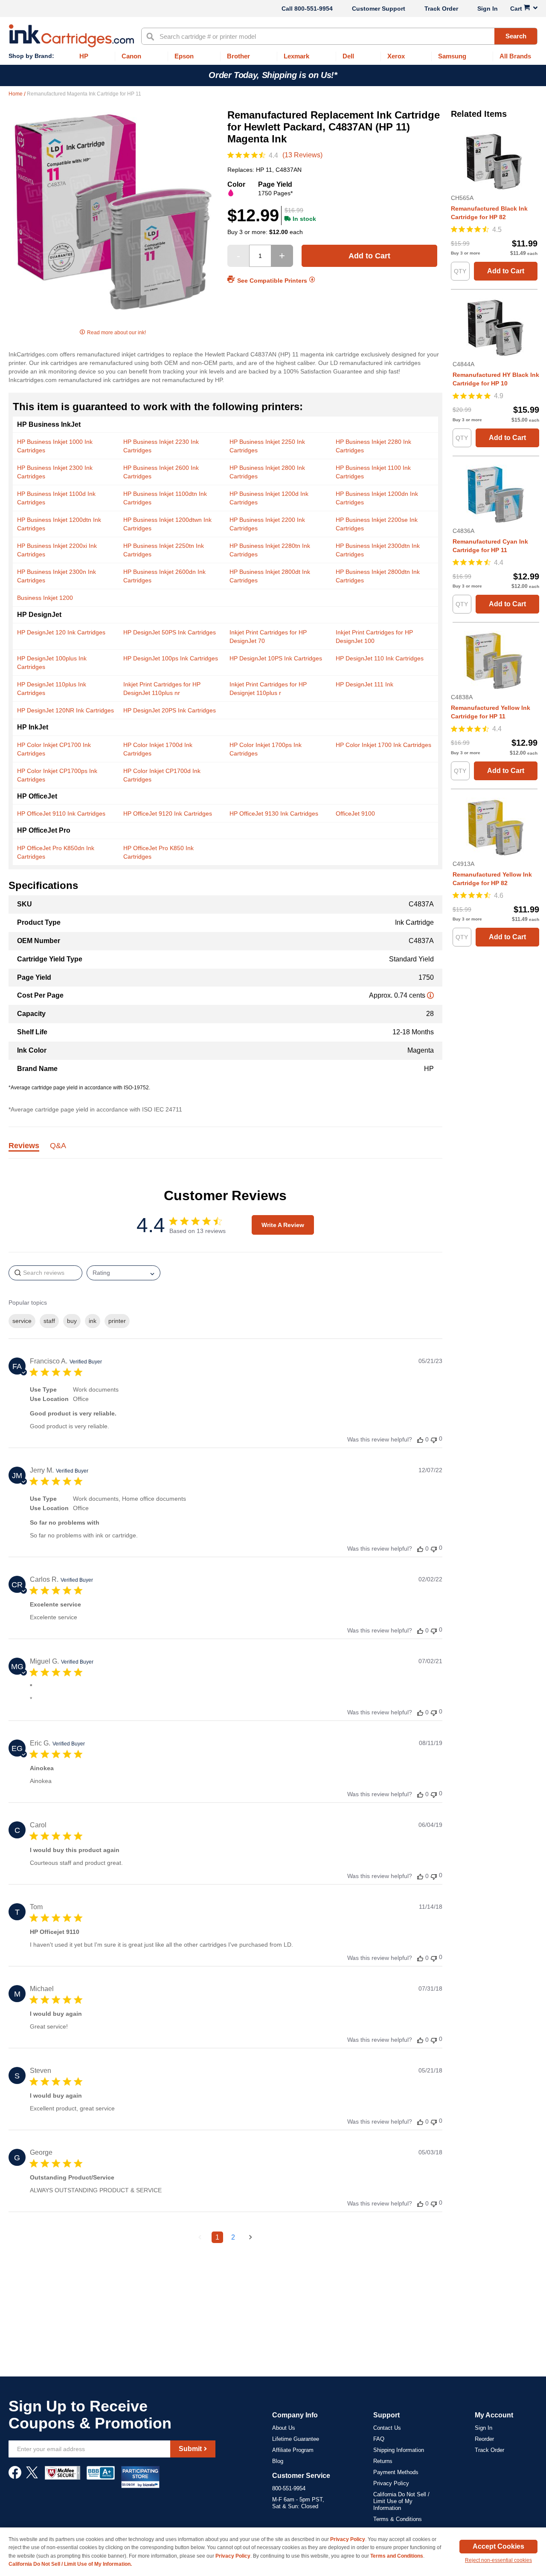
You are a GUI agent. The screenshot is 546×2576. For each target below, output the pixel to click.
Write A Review (283, 1225)
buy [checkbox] (72, 1321)
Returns (383, 2461)
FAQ (379, 2439)
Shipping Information (399, 2450)
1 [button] (217, 2237)
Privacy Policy (391, 2483)
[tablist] (225, 1151)
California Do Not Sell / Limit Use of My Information (401, 2501)
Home (16, 94)
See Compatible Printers (272, 280)
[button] (420, 1440)
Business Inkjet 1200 (45, 598)
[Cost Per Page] (430, 995)
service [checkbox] (22, 1321)
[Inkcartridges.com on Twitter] (32, 2477)
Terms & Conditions (398, 2519)
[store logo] (71, 36)
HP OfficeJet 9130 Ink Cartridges (274, 813)
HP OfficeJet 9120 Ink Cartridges (168, 813)
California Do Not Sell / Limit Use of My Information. (70, 2564)
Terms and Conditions (397, 2556)
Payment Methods (396, 2472)
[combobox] (339, 36)
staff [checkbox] (49, 1321)
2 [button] (233, 2237)
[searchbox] (45, 1273)
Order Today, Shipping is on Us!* (273, 75)
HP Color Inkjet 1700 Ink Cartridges (383, 745)
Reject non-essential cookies (498, 2560)
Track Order (441, 9)
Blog (278, 2461)
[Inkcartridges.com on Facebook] (15, 2477)
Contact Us (387, 2428)
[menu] (273, 56)
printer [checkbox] (117, 1321)
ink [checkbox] (93, 1321)
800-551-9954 (314, 9)
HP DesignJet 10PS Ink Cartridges (276, 658)
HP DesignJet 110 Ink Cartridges (380, 658)
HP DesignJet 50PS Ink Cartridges (170, 632)
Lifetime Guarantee (296, 2439)
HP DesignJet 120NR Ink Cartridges (65, 710)
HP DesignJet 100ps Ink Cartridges (171, 658)
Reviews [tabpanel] (24, 1146)
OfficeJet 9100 (355, 813)
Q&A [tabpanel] (58, 1146)
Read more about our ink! (116, 333)
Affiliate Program (293, 2450)
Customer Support (379, 9)
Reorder (484, 2439)
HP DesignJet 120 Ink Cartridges (61, 632)
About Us (284, 2428)
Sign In (488, 9)
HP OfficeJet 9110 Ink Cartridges (61, 813)
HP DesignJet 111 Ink (364, 684)
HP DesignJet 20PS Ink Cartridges (170, 710)
